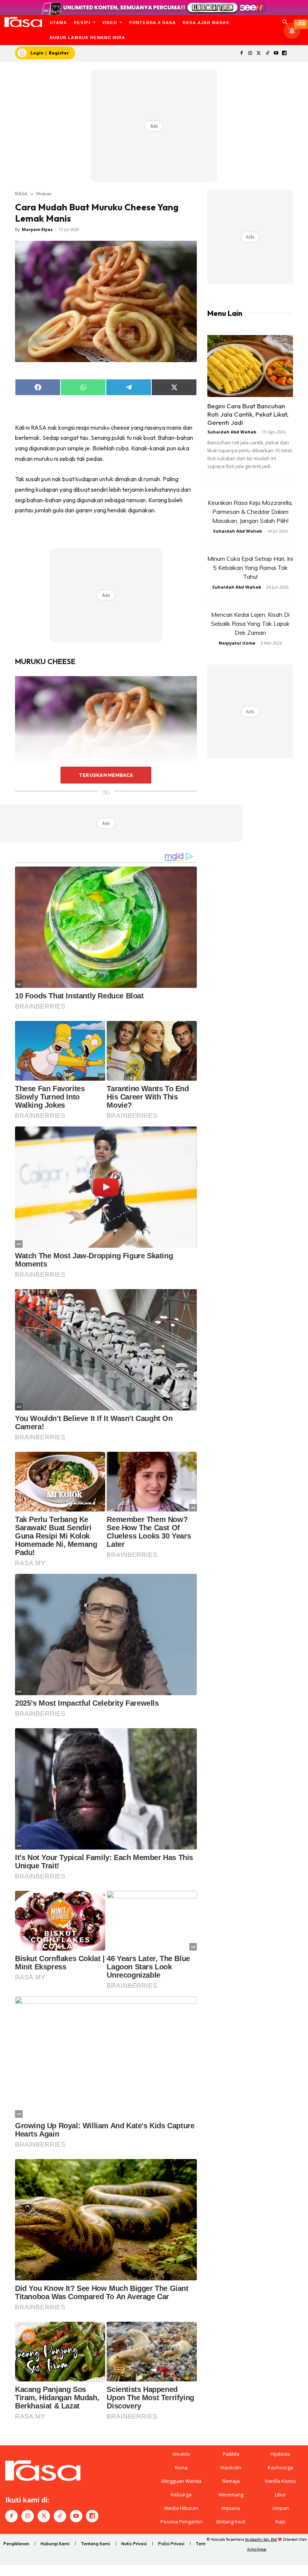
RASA (21, 193)
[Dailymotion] (285, 54)
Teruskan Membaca (106, 775)
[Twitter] (259, 54)
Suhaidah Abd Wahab (232, 432)
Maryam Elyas (37, 229)
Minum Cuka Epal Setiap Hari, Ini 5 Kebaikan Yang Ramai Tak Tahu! (250, 568)
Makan (44, 193)
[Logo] (23, 22)
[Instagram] (250, 54)
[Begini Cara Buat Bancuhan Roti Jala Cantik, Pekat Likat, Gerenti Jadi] (250, 366)
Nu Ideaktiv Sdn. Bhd (261, 2539)
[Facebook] (242, 54)
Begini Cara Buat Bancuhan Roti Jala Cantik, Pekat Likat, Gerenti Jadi (248, 414)
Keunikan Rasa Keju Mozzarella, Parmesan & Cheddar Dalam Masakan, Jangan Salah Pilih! (250, 512)
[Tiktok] (267, 54)
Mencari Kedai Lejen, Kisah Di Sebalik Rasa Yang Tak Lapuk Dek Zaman (250, 624)
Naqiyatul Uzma (237, 643)
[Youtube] (276, 54)
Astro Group (257, 2549)
